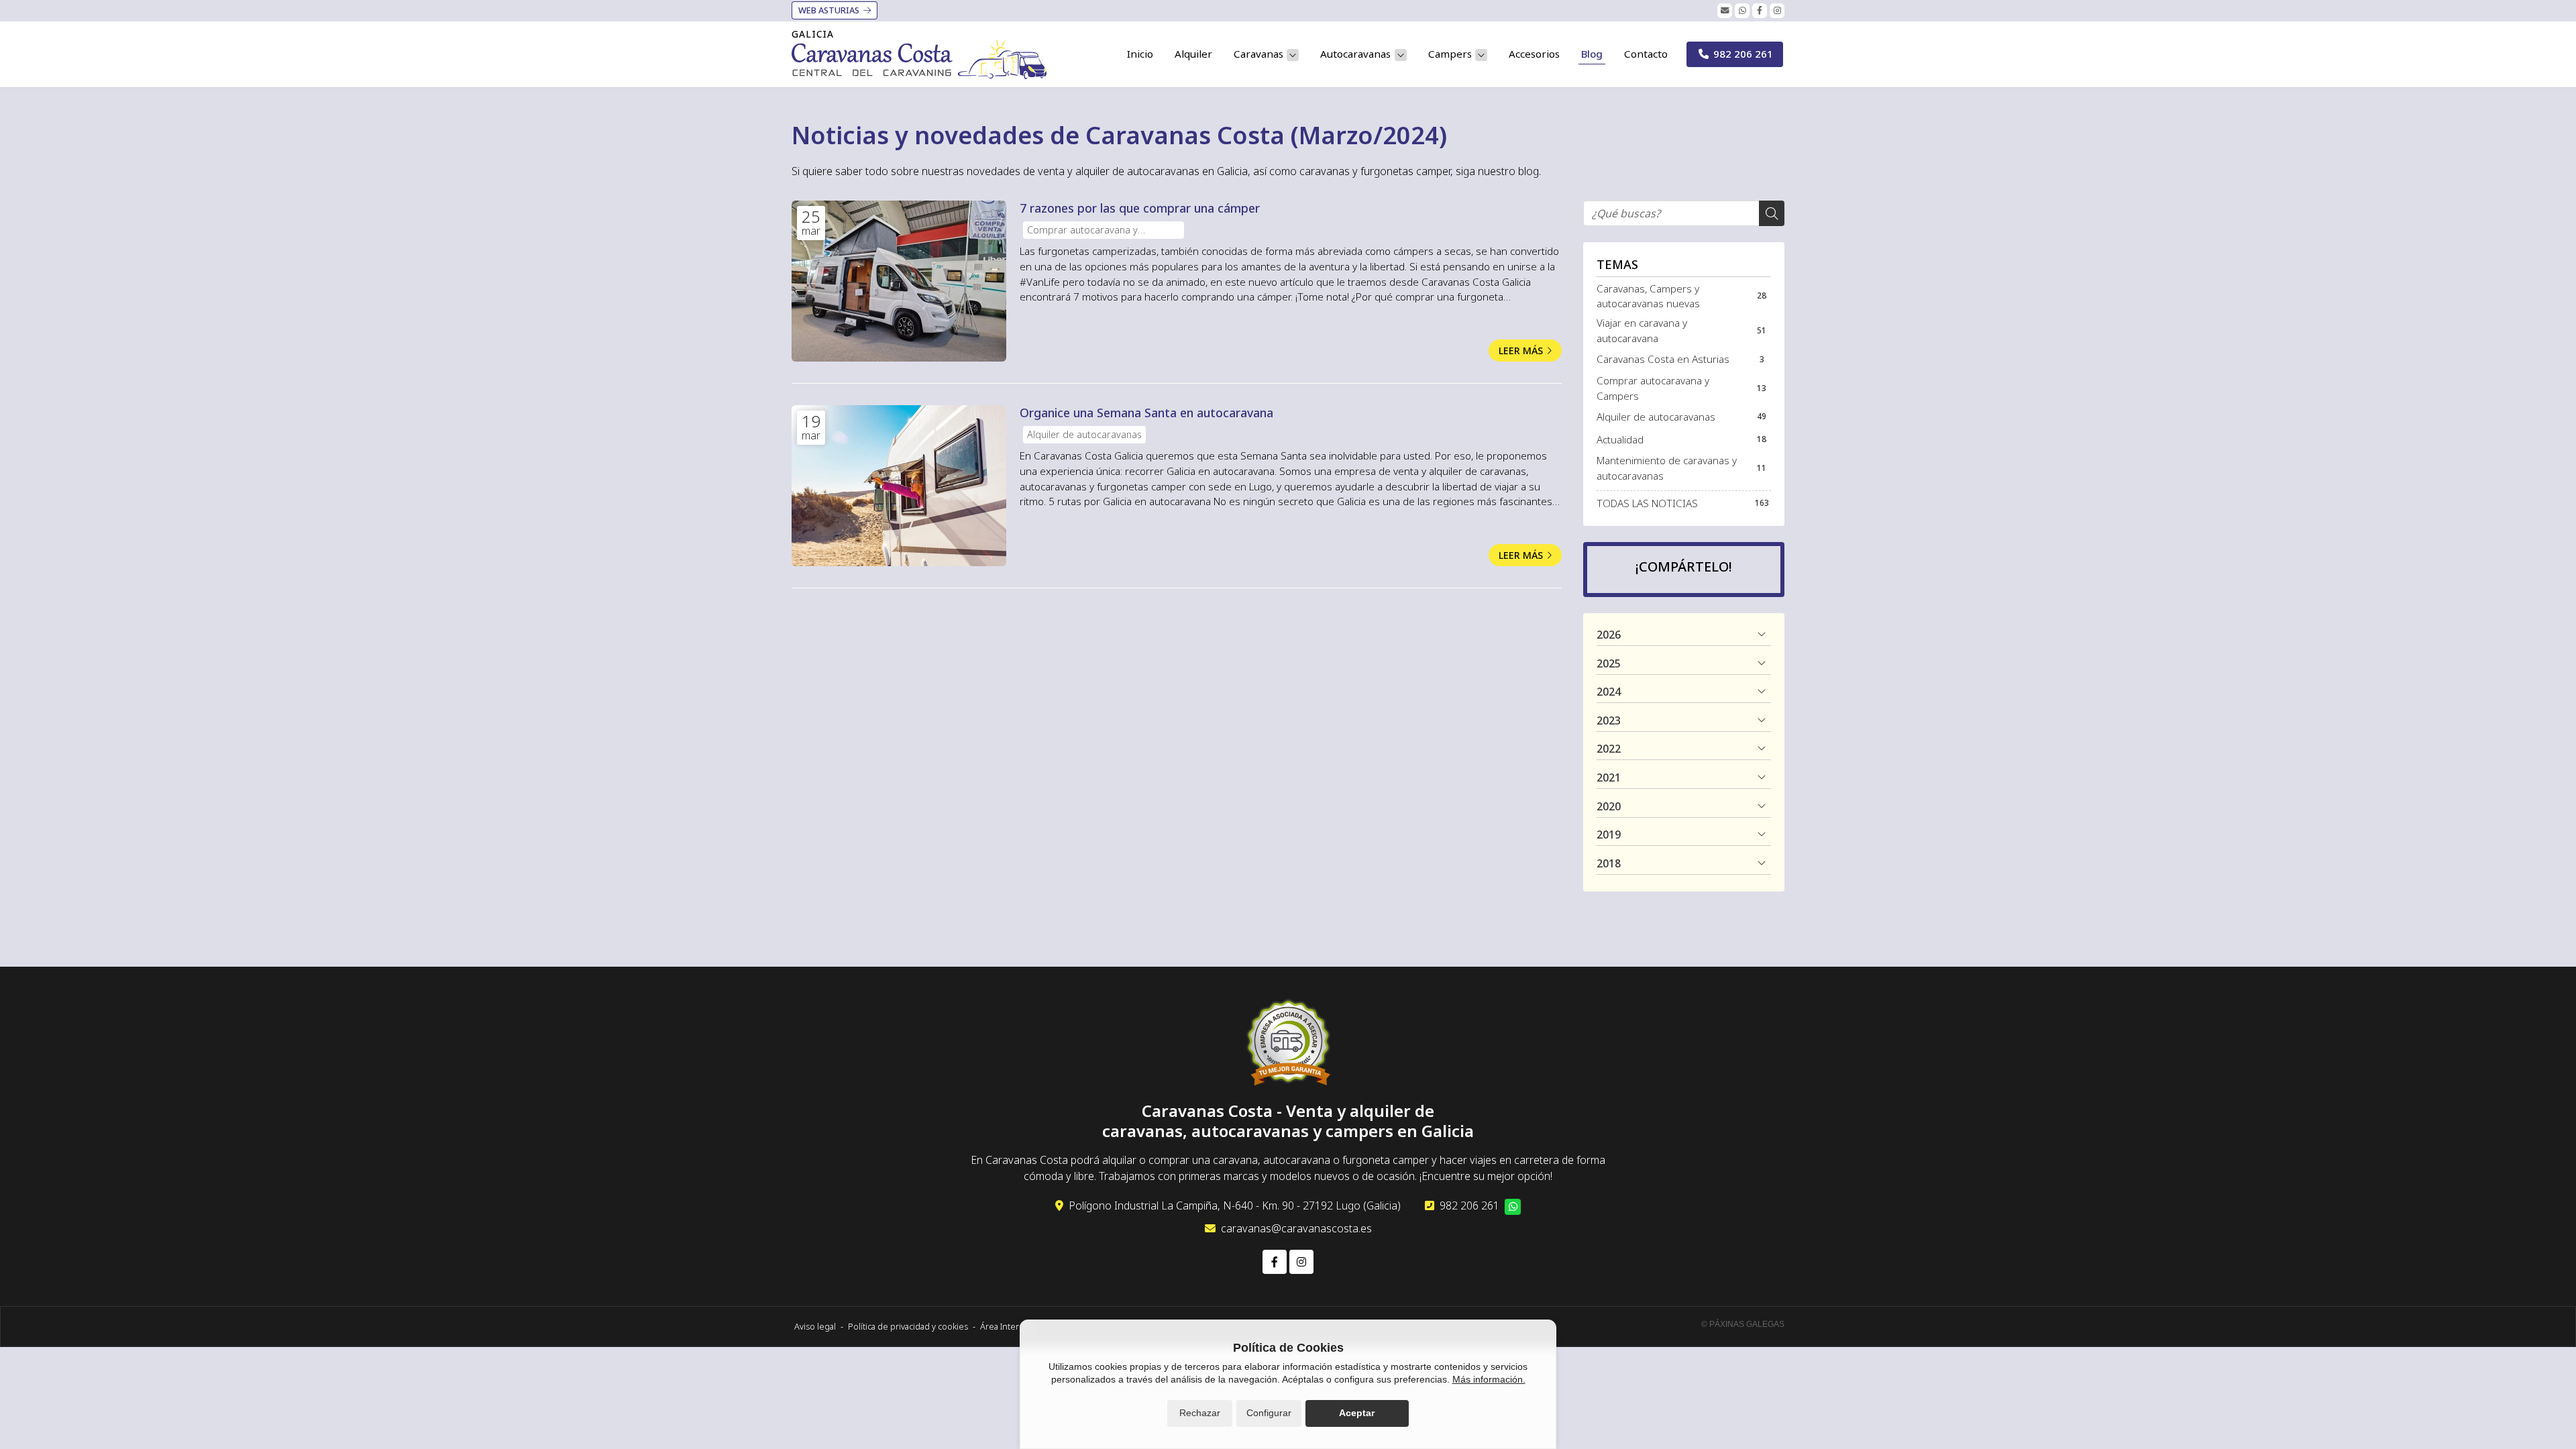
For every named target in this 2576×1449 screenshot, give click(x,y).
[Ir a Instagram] (1777, 11)
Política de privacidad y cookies (908, 1326)
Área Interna (1004, 1326)
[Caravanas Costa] (919, 59)
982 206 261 (1469, 1205)
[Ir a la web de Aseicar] (1288, 1044)
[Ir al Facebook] (1760, 11)
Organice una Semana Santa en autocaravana (1146, 413)
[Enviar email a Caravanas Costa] (1725, 11)
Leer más (1521, 351)
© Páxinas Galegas (1743, 1324)
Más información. (1489, 1379)
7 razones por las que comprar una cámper (1140, 208)
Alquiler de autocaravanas (1084, 434)
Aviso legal (815, 1326)
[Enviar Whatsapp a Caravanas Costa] (1742, 11)
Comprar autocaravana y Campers (1082, 231)
